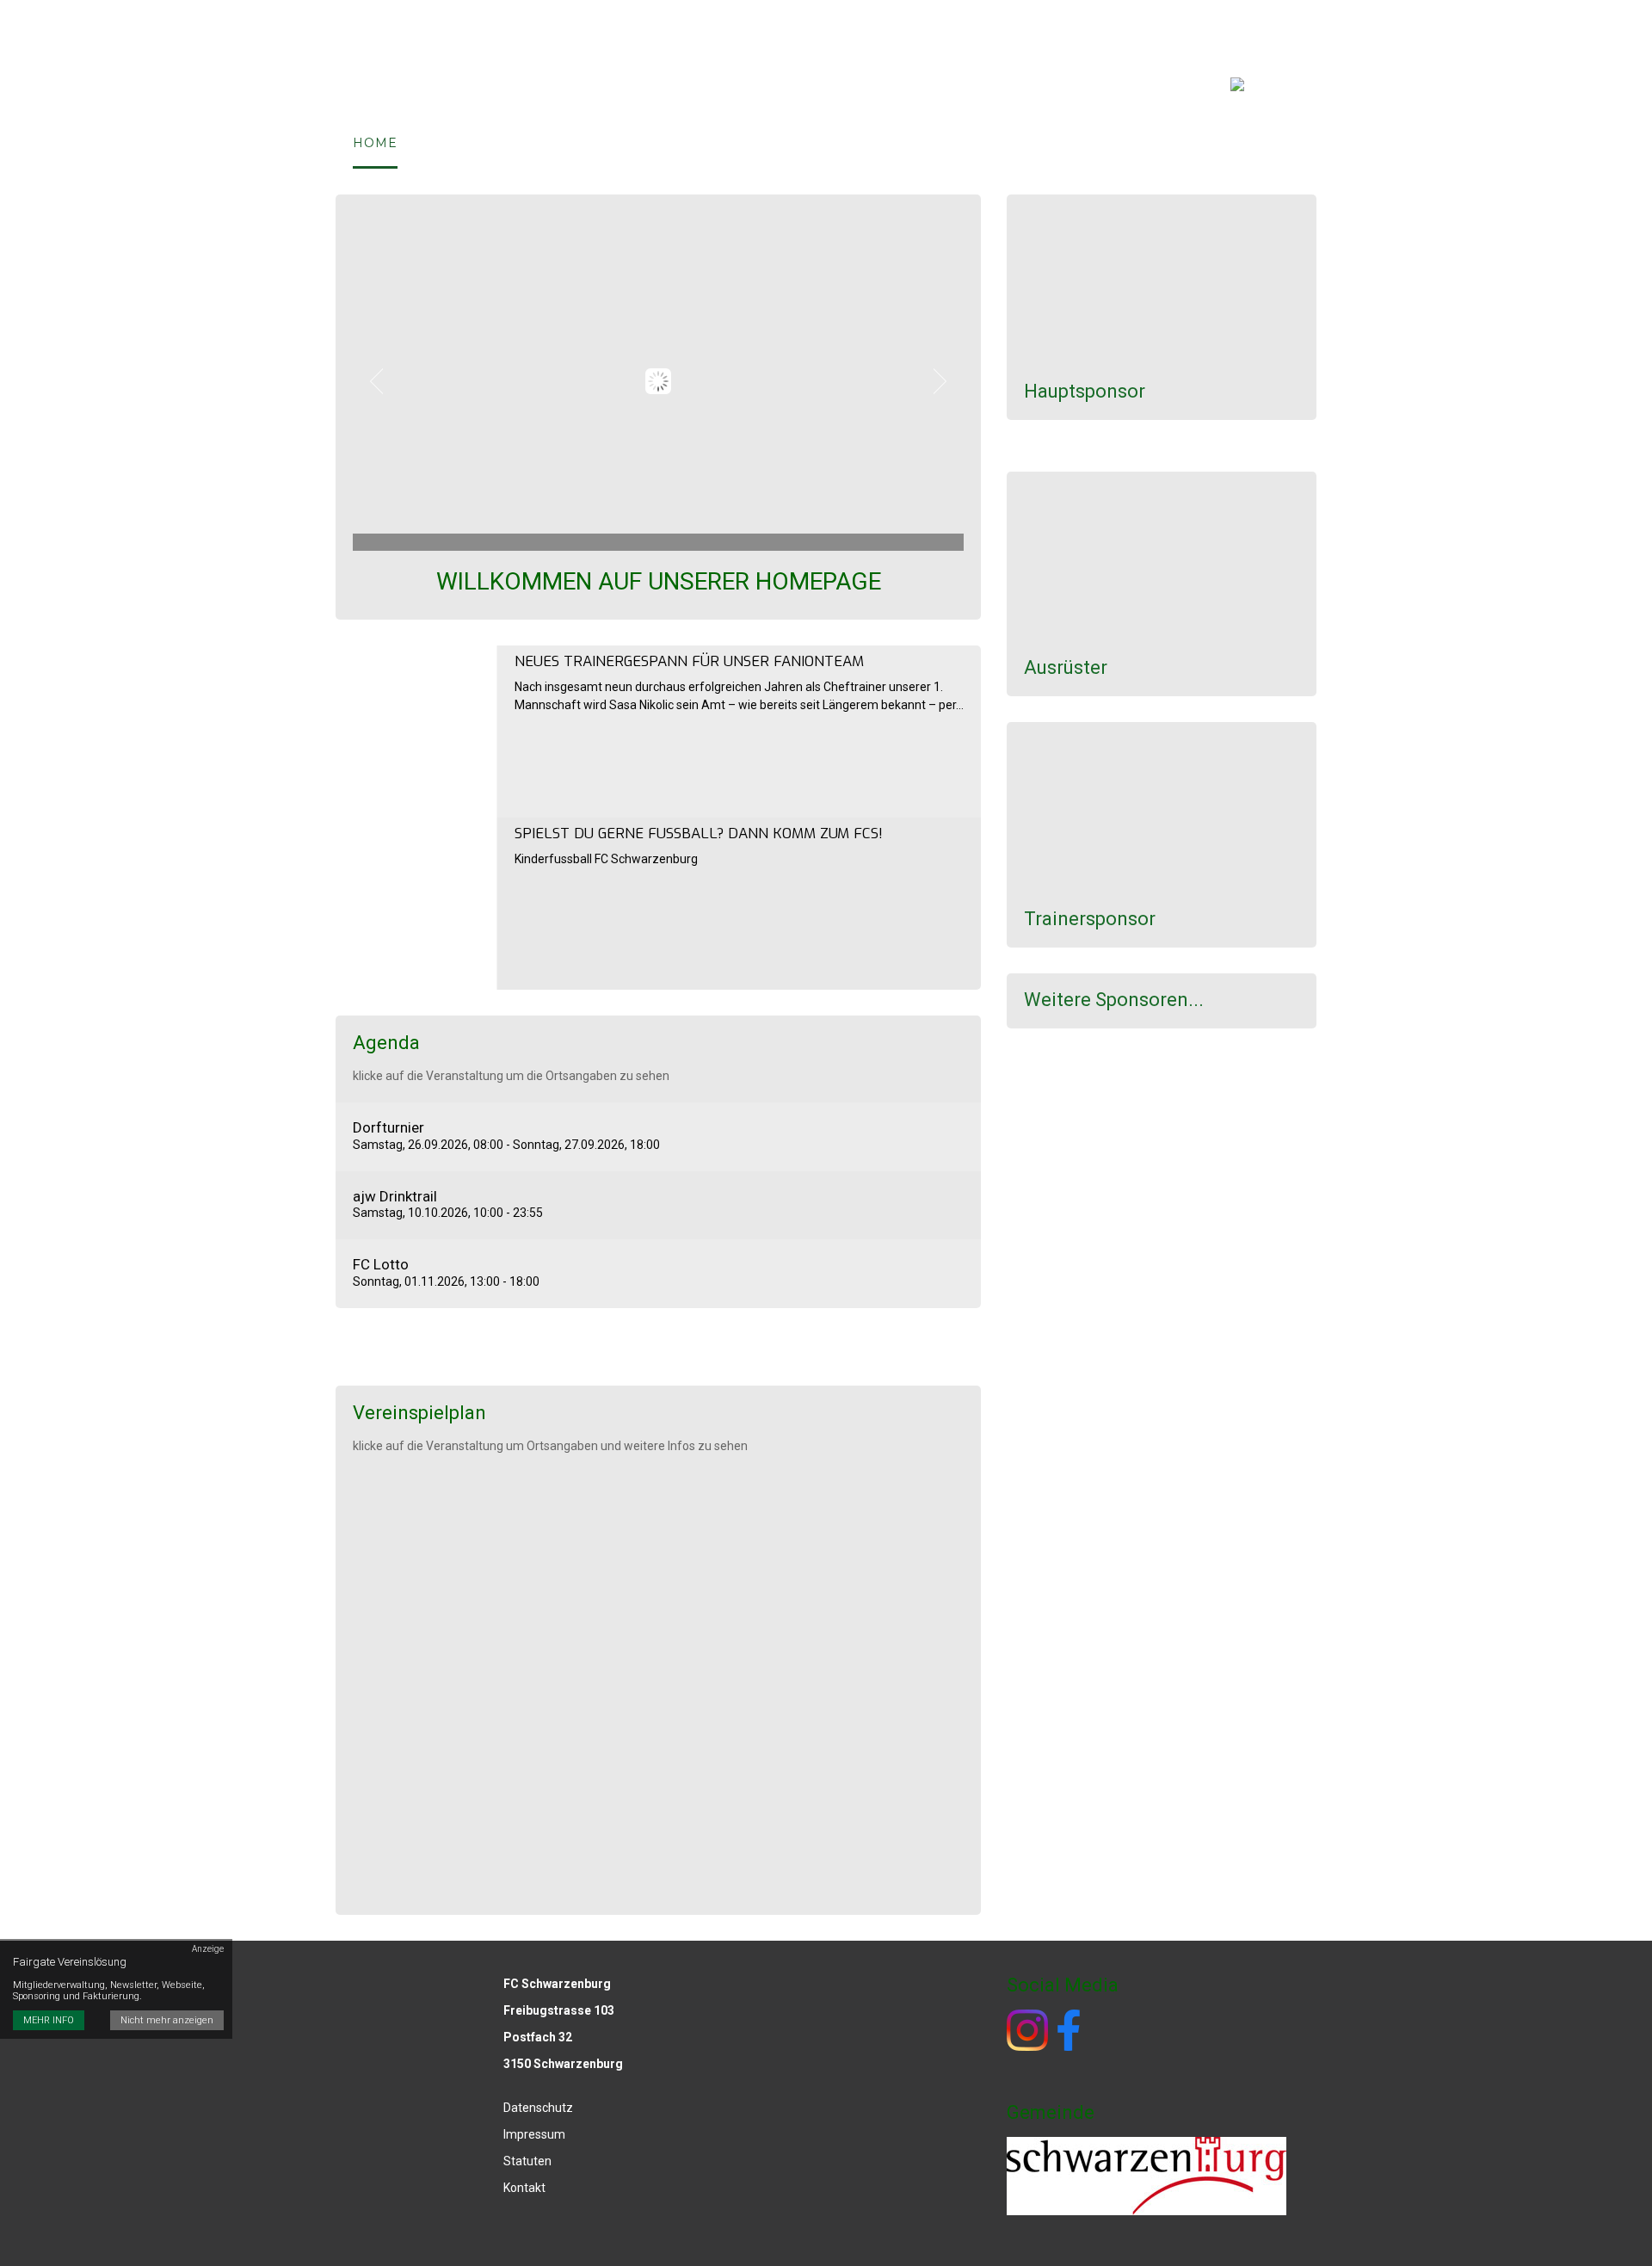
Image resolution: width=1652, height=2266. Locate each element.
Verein (458, 143)
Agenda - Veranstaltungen (927, 26)
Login (1155, 26)
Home (375, 143)
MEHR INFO (49, 2021)
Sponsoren (1072, 26)
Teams (756, 143)
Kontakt (846, 143)
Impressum (1240, 26)
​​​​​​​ (1069, 2029)
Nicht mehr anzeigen (167, 2021)
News (678, 143)
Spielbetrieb (570, 143)
